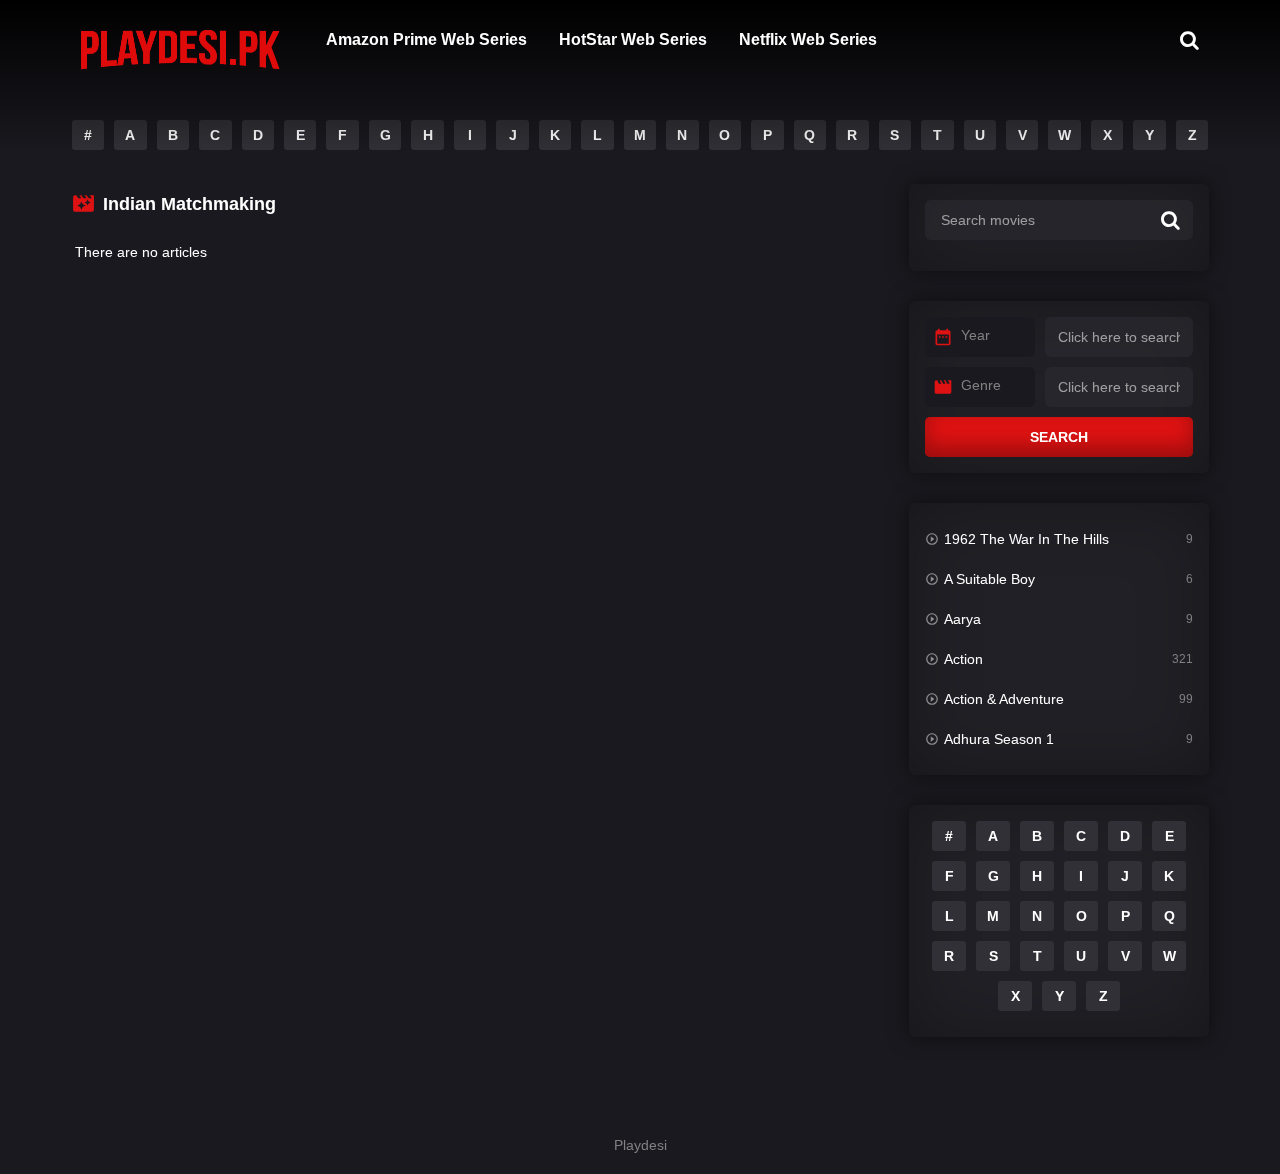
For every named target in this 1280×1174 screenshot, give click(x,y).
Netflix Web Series (808, 39)
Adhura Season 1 (999, 739)
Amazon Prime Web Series (426, 39)
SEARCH (1059, 437)
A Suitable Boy (989, 579)
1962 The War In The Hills (1026, 539)
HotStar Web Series (633, 39)
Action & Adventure (1004, 699)
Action (963, 659)
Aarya (962, 619)
